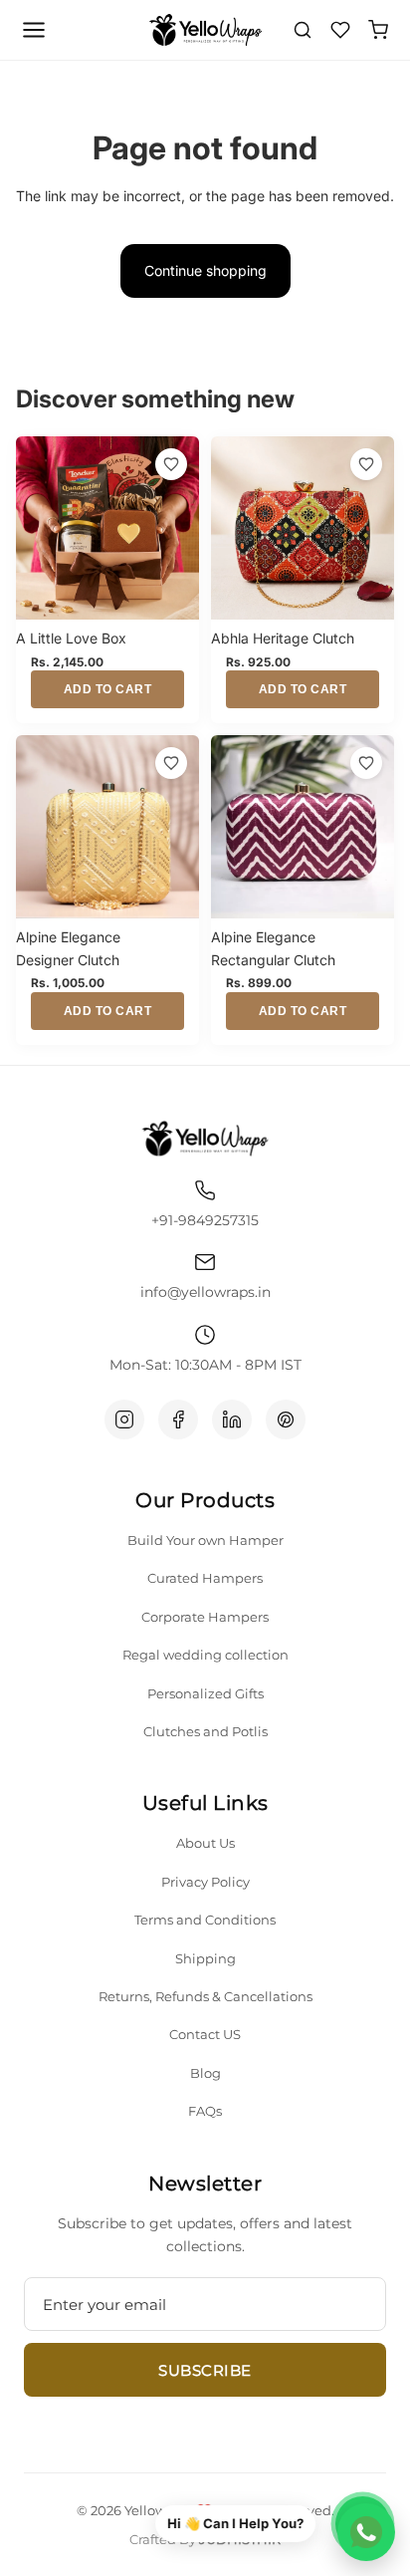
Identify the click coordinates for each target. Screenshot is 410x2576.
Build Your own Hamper (205, 1540)
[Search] (303, 30)
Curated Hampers (205, 1578)
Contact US (205, 2034)
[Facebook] (178, 1419)
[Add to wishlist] (171, 464)
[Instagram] (124, 1419)
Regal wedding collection (205, 1655)
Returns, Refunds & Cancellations (205, 1996)
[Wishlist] (340, 30)
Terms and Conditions (205, 1920)
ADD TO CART (108, 689)
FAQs (205, 2111)
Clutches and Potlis (205, 1731)
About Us (205, 1843)
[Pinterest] (286, 1419)
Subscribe (205, 2370)
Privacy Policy (205, 1882)
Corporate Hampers (205, 1617)
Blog (205, 2073)
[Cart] (378, 30)
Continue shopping (205, 270)
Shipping (205, 1958)
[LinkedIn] (232, 1419)
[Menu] (34, 30)
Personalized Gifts (205, 1693)
